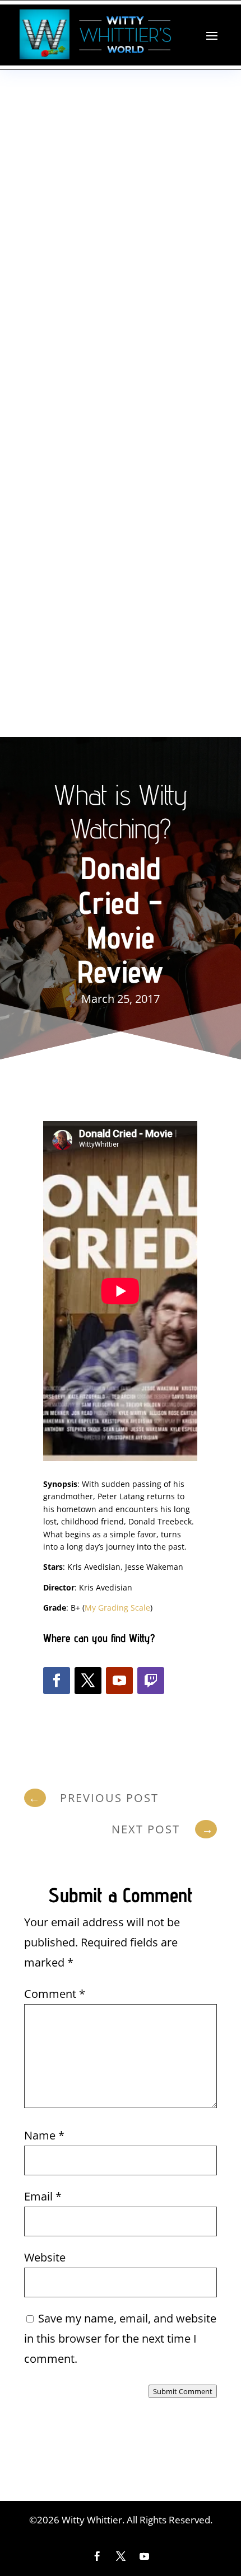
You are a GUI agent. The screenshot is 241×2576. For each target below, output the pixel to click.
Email (43, 2196)
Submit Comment (183, 2391)
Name (44, 2135)
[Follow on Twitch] (151, 1681)
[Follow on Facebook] (57, 1681)
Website (45, 2257)
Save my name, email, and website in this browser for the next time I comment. (120, 2338)
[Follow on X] (88, 1681)
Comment (55, 1994)
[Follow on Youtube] (119, 1681)
